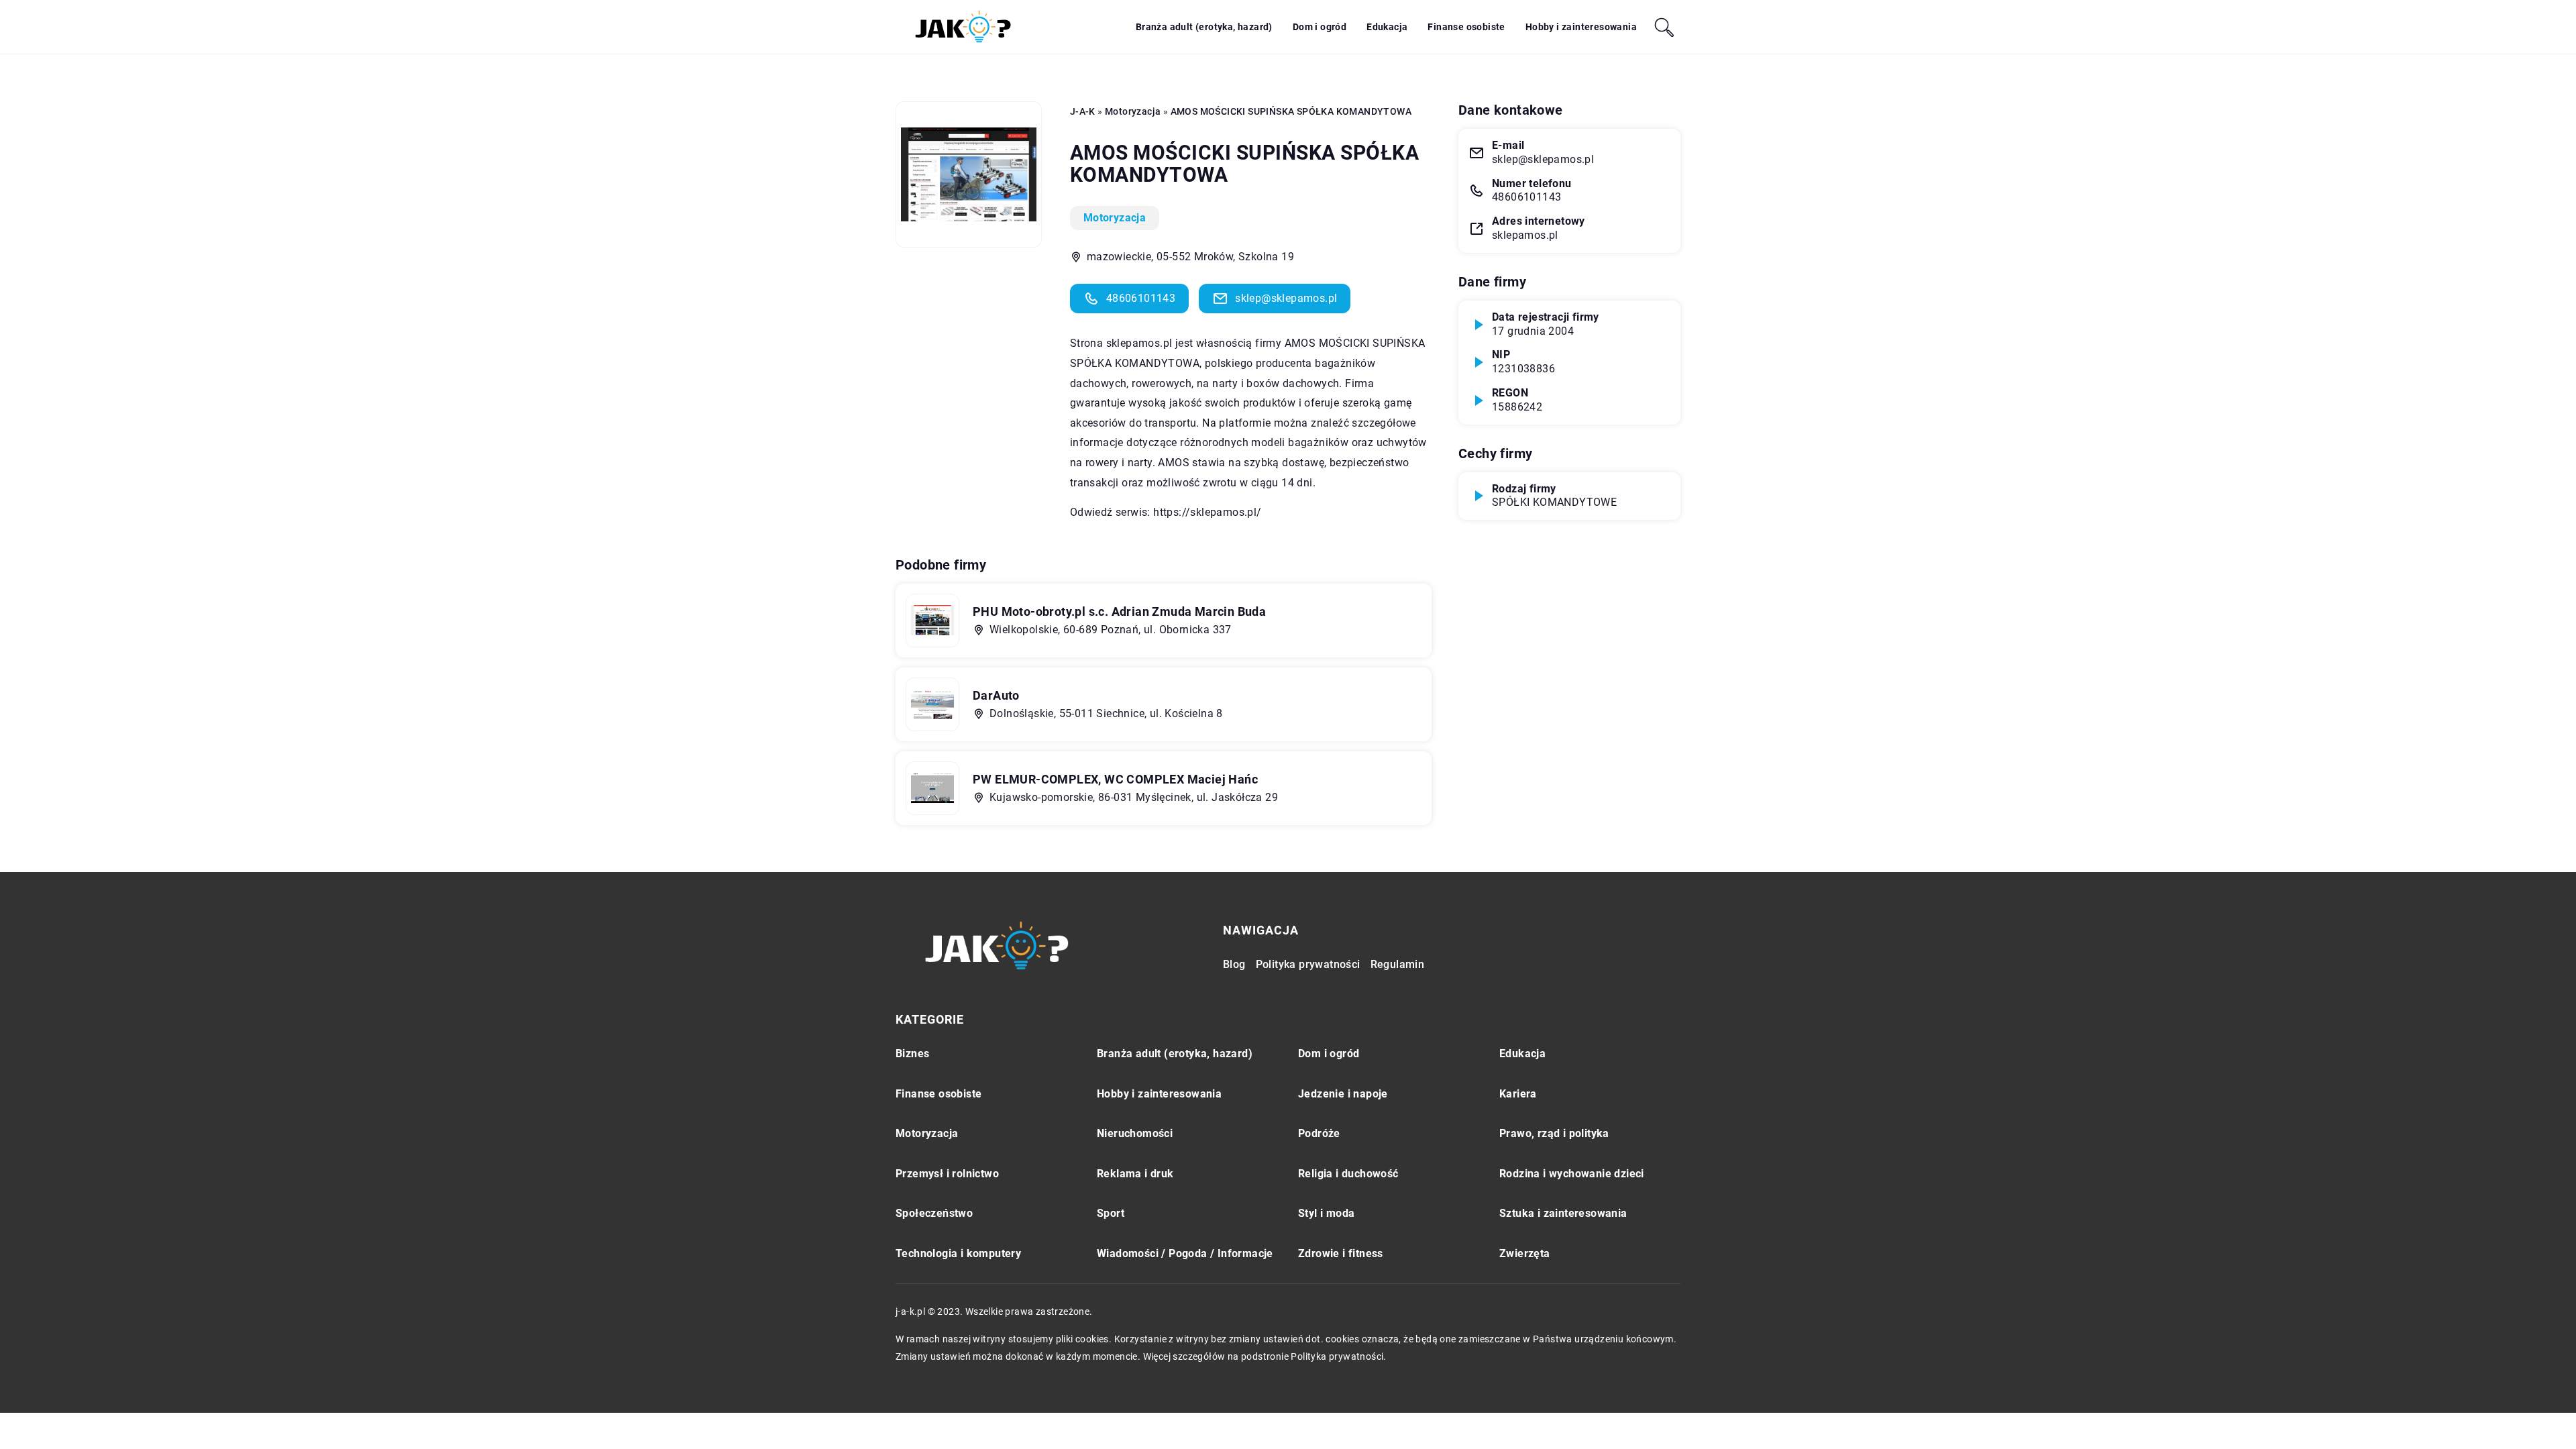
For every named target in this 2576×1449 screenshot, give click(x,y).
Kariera (1518, 1094)
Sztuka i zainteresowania (1563, 1213)
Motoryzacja (1115, 218)
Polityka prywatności (1308, 964)
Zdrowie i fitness (1341, 1253)
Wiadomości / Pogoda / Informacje (1185, 1253)
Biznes (912, 1054)
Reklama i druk (1135, 1174)
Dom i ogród (1320, 27)
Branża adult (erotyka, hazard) (1204, 27)
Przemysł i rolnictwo (947, 1174)
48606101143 (1141, 298)
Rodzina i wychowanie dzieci (1572, 1174)
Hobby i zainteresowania (1581, 27)
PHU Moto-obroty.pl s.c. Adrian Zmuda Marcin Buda (1119, 611)
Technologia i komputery (958, 1253)
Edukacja (1387, 27)
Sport (1111, 1213)
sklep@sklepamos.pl (1286, 298)
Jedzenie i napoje (1343, 1094)
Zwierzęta (1525, 1253)
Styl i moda (1326, 1213)
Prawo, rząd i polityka (1554, 1133)
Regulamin (1398, 964)
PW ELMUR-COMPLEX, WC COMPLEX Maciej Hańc (1115, 779)
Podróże (1319, 1133)
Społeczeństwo (934, 1213)
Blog (1234, 964)
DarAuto (996, 695)
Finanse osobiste (1466, 27)
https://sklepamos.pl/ (1207, 512)
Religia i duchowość (1348, 1174)
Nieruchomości (1135, 1133)
